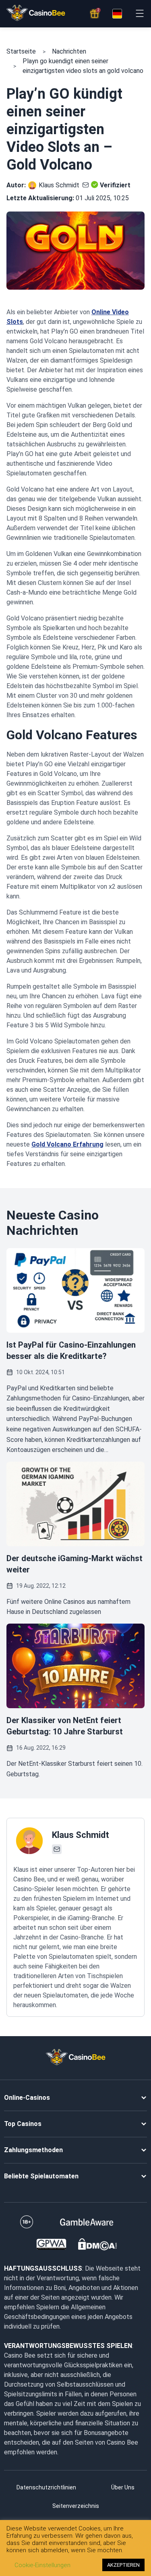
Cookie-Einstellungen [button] (42, 2565)
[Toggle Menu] (140, 13)
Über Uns (123, 2487)
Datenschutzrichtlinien (46, 2487)
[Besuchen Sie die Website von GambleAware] (87, 2222)
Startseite (21, 51)
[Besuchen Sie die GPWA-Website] (51, 2244)
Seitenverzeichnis (76, 2506)
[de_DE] (117, 14)
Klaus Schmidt (59, 185)
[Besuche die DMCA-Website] (97, 2244)
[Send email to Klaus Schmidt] (84, 185)
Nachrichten (69, 51)
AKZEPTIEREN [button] (123, 2565)
